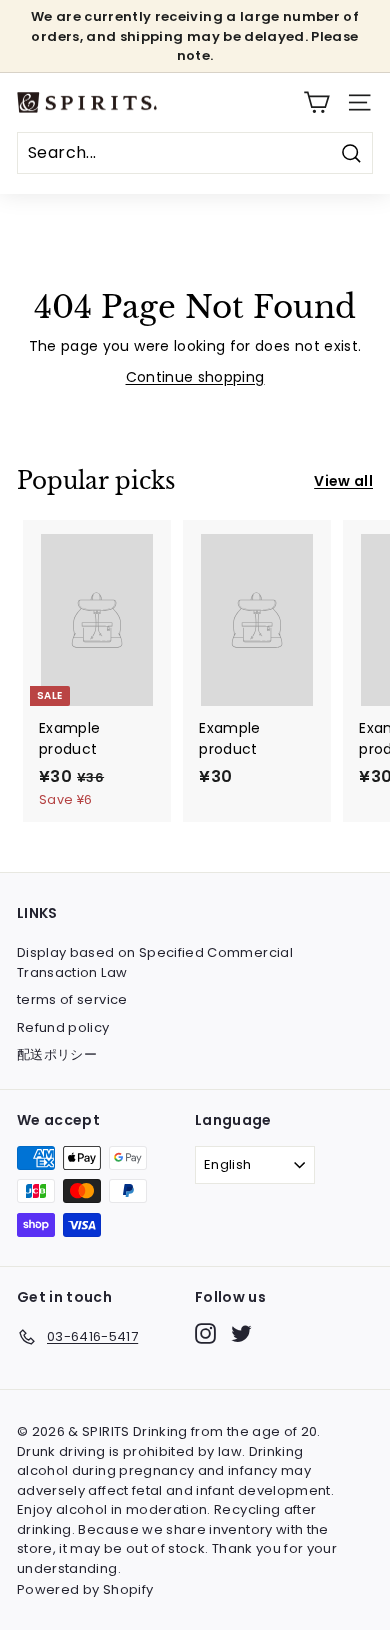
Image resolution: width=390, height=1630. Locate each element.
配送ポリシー (57, 1054)
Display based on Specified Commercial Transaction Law (155, 962)
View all (343, 481)
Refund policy (63, 1027)
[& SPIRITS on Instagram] (205, 1333)
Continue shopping (195, 377)
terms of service (72, 999)
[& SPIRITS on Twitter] (241, 1333)
